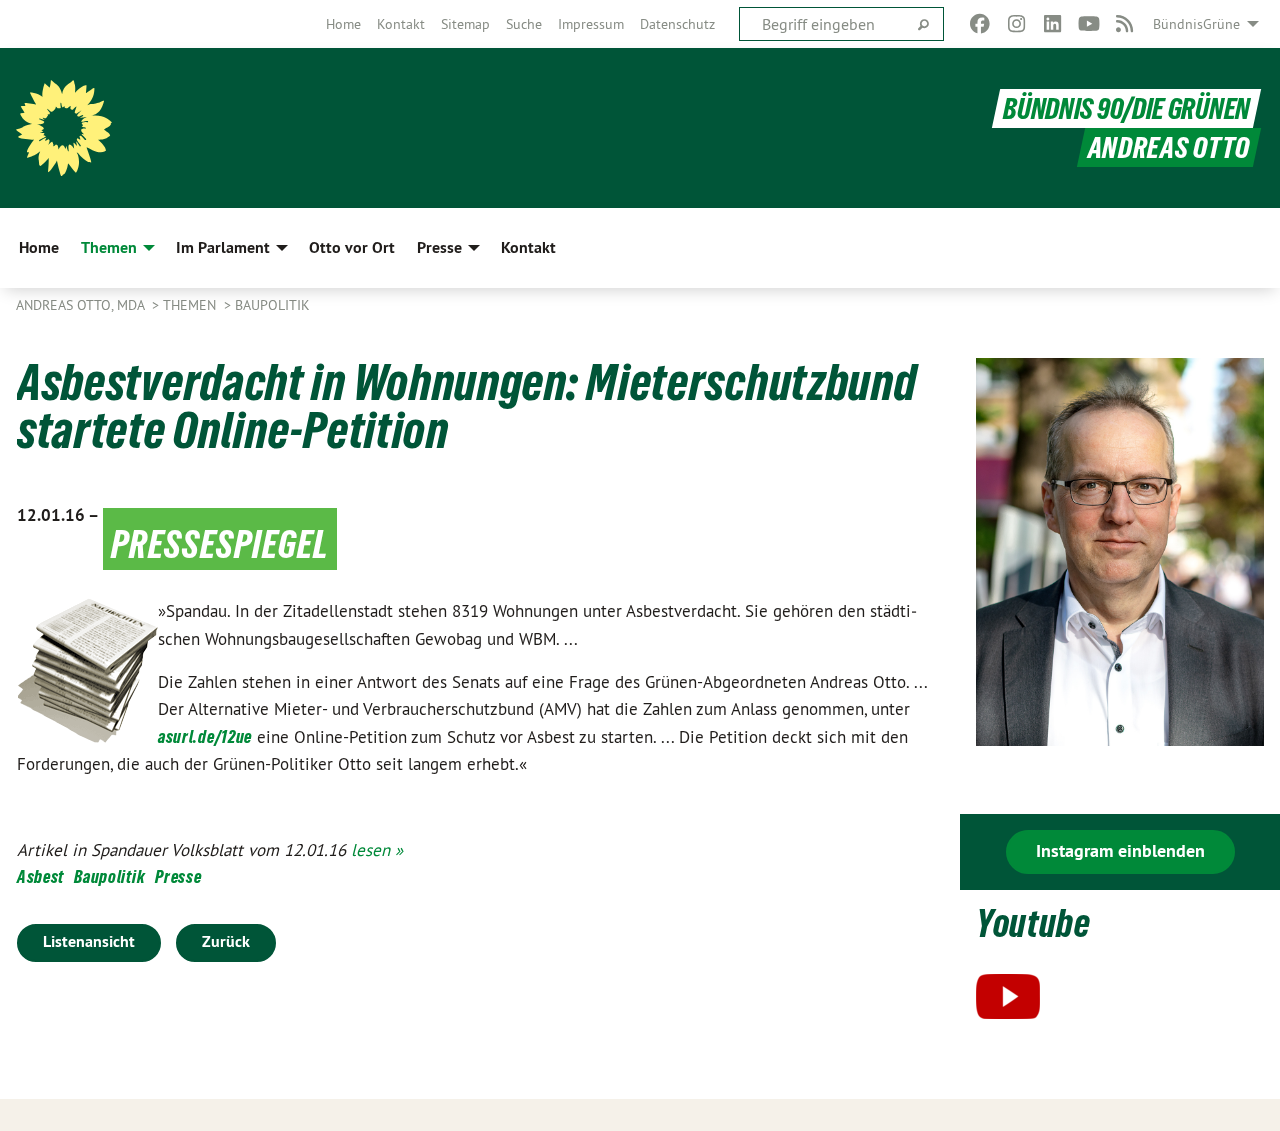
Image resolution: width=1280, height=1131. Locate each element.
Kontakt (401, 24)
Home (343, 24)
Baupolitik (272, 305)
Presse (178, 876)
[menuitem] (343, 24)
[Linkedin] (1052, 24)
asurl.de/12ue (205, 736)
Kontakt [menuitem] (528, 247)
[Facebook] (980, 24)
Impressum (591, 24)
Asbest (40, 876)
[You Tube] (1088, 24)
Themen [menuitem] (109, 247)
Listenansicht (89, 941)
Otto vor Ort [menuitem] (352, 247)
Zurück (226, 941)
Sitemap (465, 24)
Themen (191, 305)
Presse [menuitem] (439, 247)
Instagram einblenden (1120, 850)
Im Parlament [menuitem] (223, 247)
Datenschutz (677, 24)
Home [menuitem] (39, 247)
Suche (524, 24)
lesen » (377, 850)
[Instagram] (1016, 24)
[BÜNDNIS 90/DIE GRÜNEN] (64, 128)
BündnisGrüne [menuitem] (1196, 24)
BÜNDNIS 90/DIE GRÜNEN (1126, 108)
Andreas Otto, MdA (82, 305)
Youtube (1033, 923)
